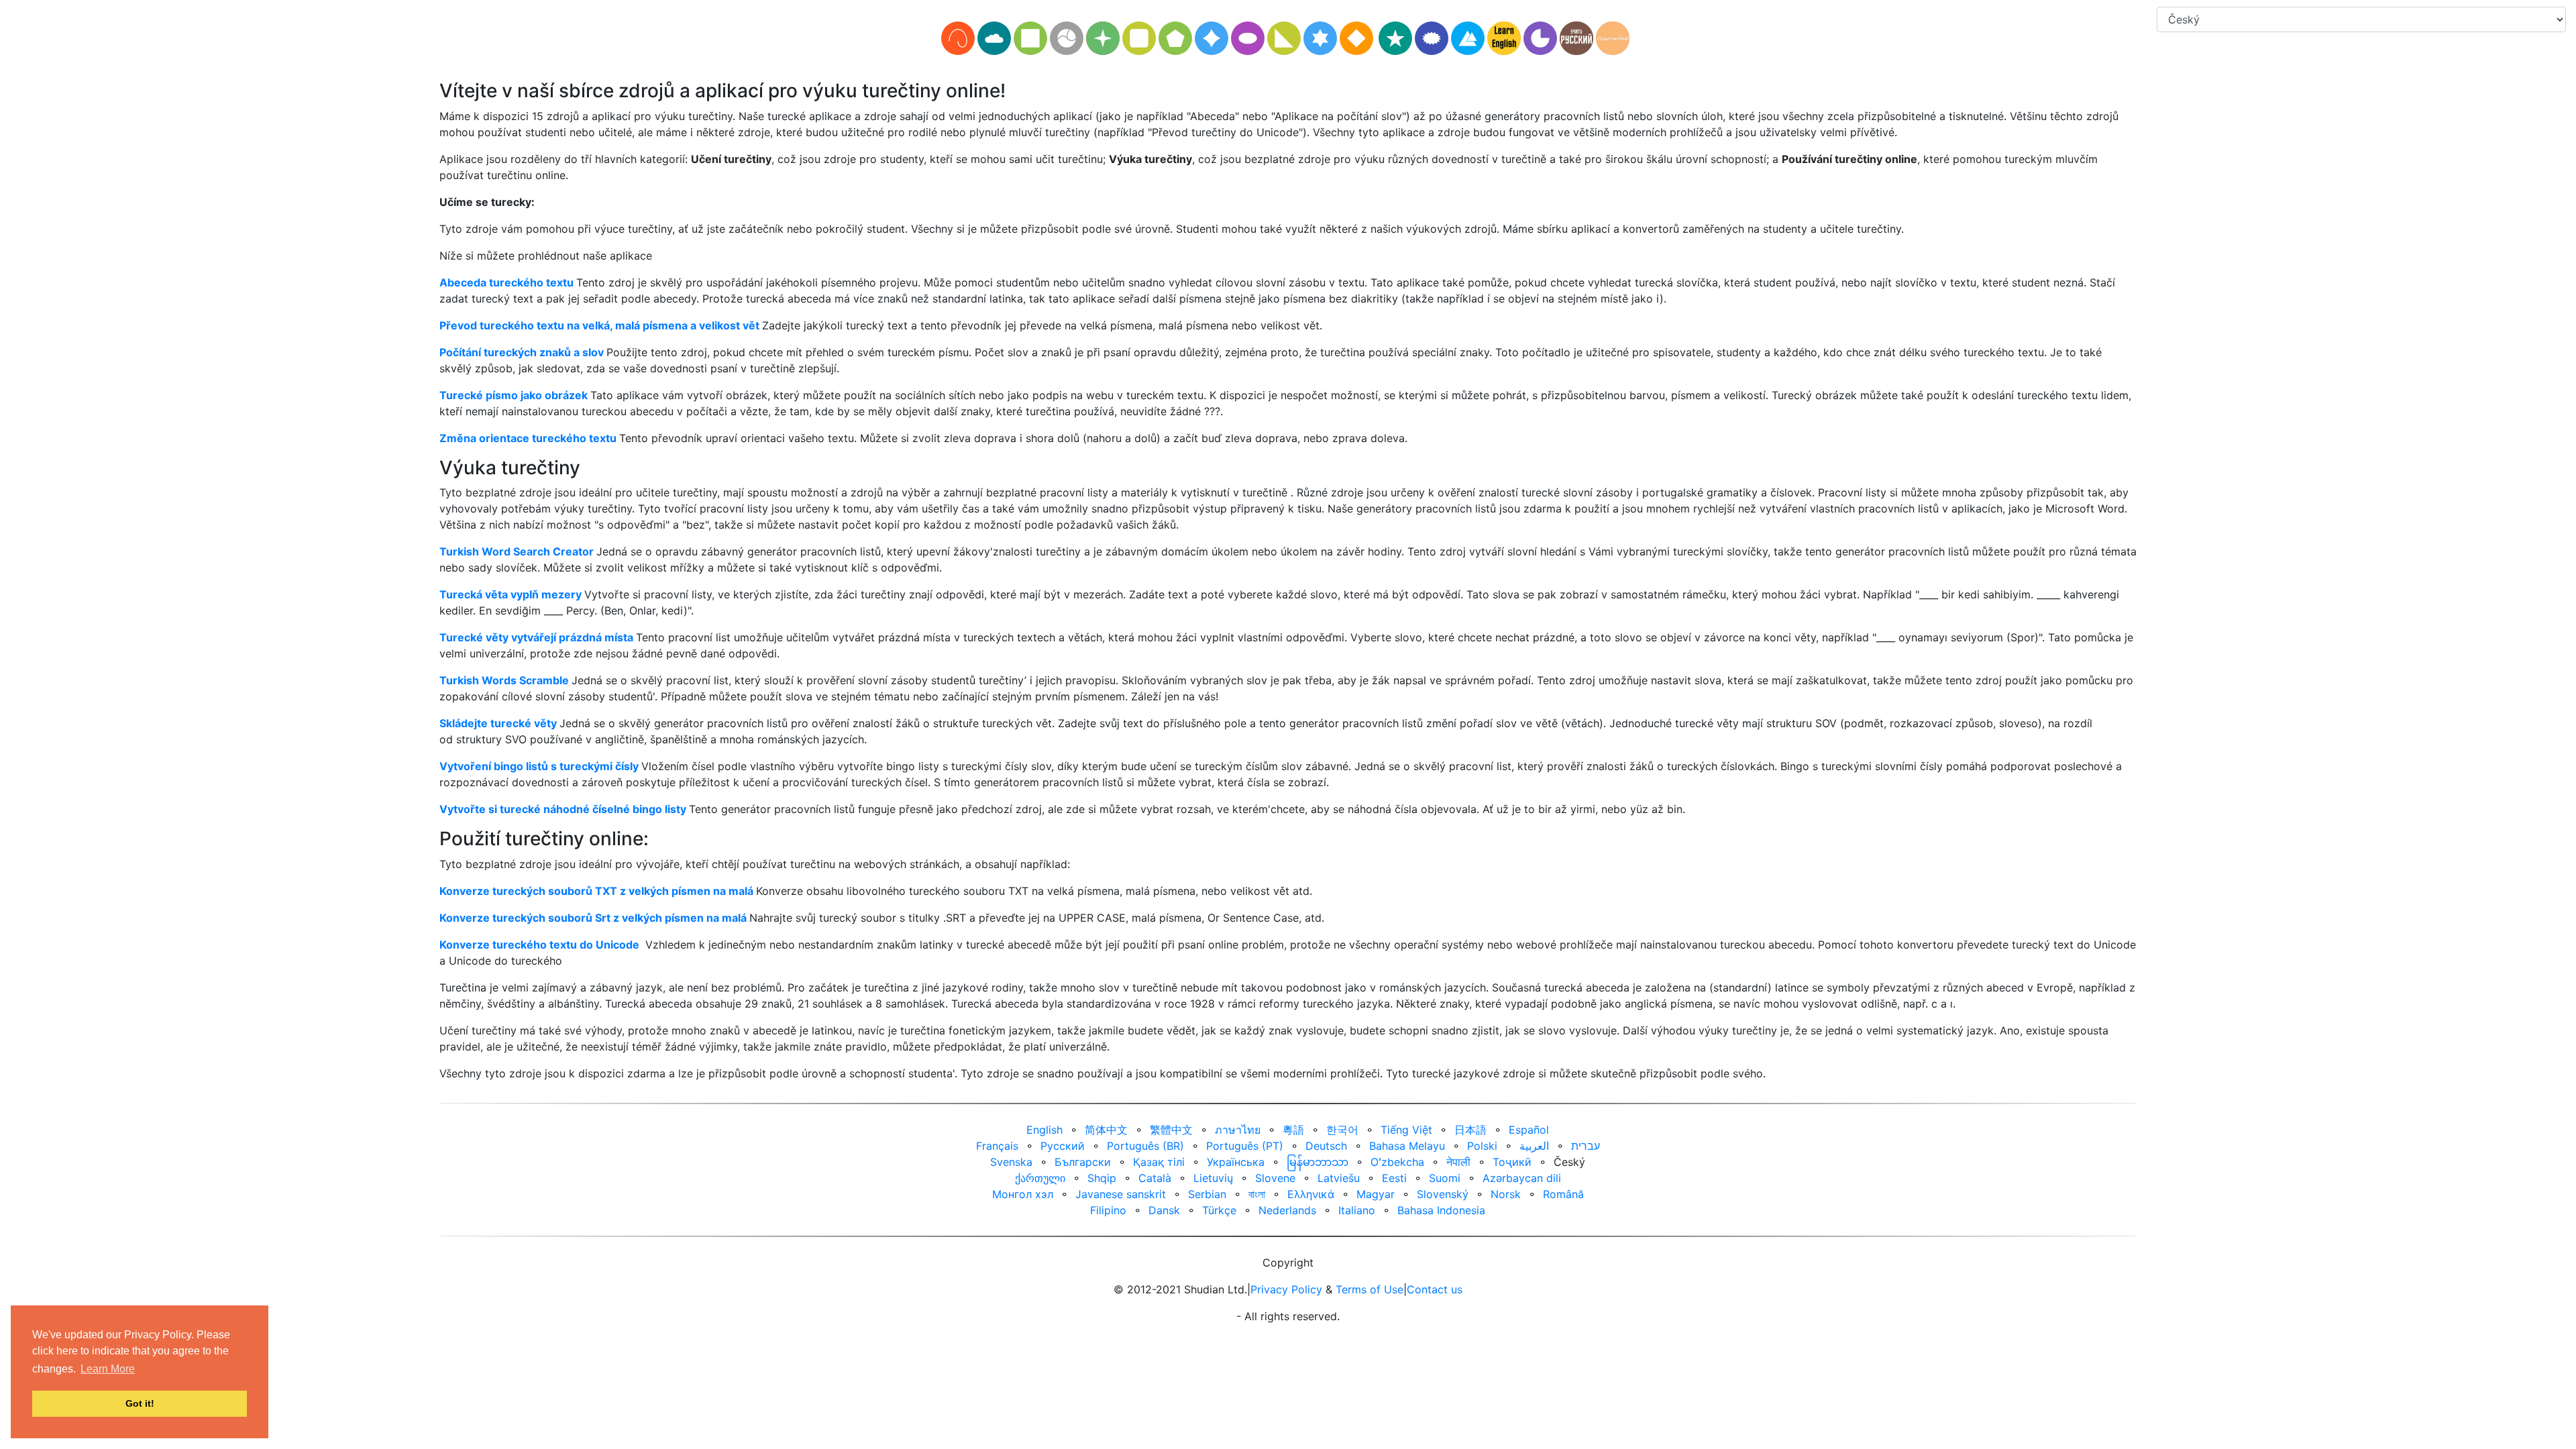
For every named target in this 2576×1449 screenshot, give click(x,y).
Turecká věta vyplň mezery (511, 594)
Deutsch (1326, 1146)
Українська (1236, 1162)
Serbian (1207, 1194)
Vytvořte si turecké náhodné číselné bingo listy (563, 809)
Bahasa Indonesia (1441, 1210)
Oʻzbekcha (1397, 1162)
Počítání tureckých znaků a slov (522, 352)
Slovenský (1443, 1194)
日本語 (1470, 1130)
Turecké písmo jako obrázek (514, 395)
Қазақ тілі (1159, 1162)
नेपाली (1458, 1162)
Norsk (1506, 1194)
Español (1529, 1130)
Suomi (1445, 1178)
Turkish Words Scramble (504, 680)
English (1044, 1130)
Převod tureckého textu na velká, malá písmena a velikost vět (599, 325)
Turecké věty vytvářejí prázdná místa (536, 637)
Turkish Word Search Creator (517, 551)
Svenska (1011, 1162)
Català (1155, 1178)
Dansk (1164, 1210)
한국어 (1342, 1130)
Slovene (1275, 1178)
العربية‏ (1534, 1146)
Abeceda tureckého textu (506, 282)
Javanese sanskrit (1121, 1194)
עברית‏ (1586, 1146)
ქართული (1040, 1178)
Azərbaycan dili (1522, 1178)
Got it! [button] (140, 1403)
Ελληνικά (1311, 1194)
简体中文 (1106, 1130)
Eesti (1394, 1178)
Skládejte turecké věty (498, 723)
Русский (1063, 1146)
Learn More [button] (108, 1369)
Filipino (1108, 1210)
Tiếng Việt (1406, 1130)
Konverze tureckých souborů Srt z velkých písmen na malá (593, 918)
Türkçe (1219, 1210)
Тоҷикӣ (1512, 1162)
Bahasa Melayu (1407, 1146)
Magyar (1376, 1194)
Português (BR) (1145, 1146)
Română (1563, 1194)
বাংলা (1257, 1194)
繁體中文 (1171, 1130)
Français (997, 1146)
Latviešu (1339, 1178)
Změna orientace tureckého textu (528, 438)
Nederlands (1287, 1210)
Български (1083, 1162)
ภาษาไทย (1238, 1130)
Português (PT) (1245, 1146)
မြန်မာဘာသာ (1318, 1162)
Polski (1482, 1146)
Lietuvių (1213, 1178)
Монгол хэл (1023, 1194)
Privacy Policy (1286, 1289)
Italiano (1357, 1210)
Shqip (1102, 1178)
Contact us (1435, 1289)
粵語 (1293, 1130)
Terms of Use (1370, 1289)
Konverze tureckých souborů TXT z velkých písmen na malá (596, 891)
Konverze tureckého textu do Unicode (539, 945)
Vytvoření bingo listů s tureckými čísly (539, 766)
